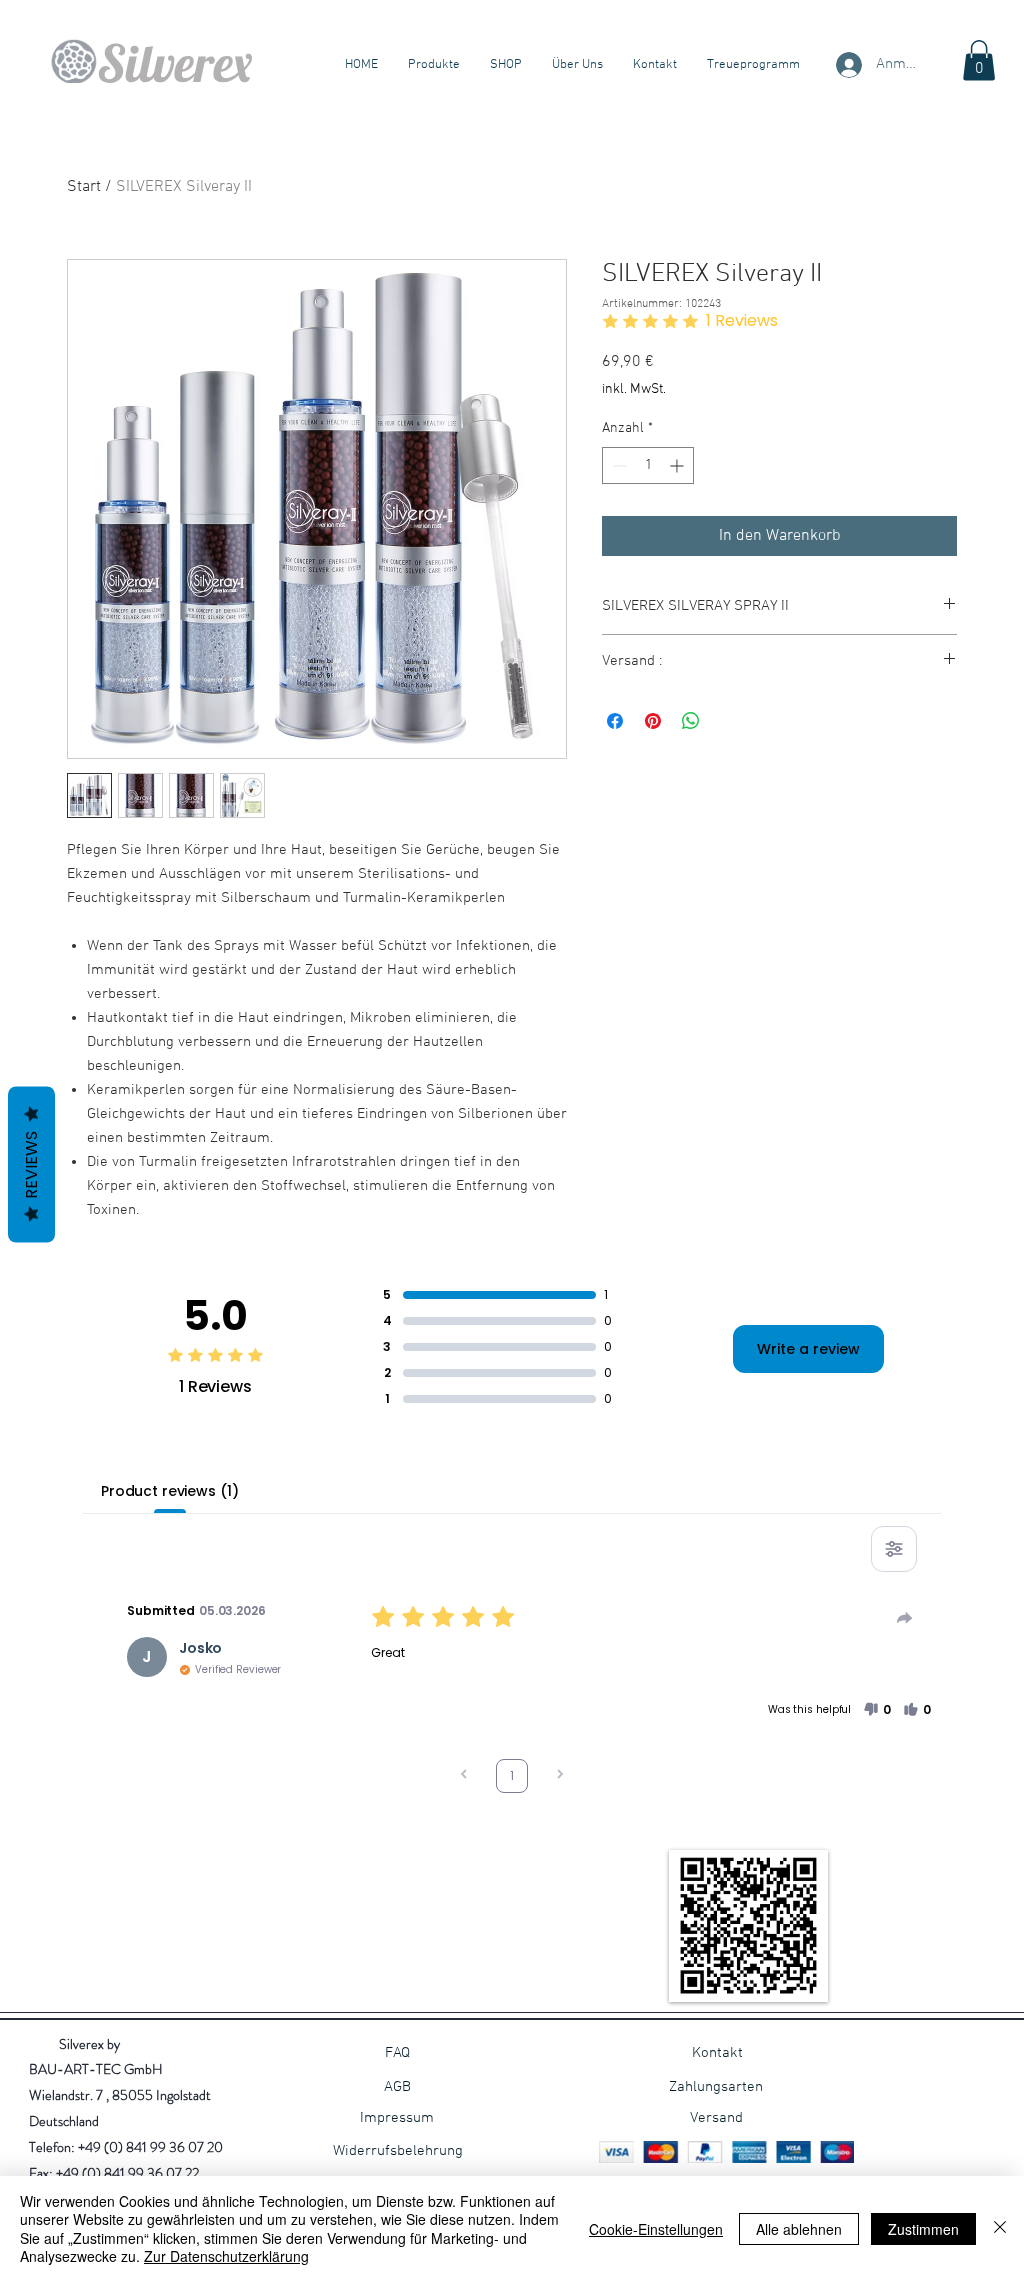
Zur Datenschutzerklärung (226, 2256)
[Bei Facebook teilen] (615, 721)
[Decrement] (617, 465)
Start (84, 187)
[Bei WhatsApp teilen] (691, 721)
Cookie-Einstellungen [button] (656, 2229)
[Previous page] (464, 1776)
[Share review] (905, 1618)
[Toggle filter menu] (894, 1549)
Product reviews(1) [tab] (169, 1491)
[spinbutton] (648, 465)
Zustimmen (923, 2229)
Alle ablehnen (799, 2229)
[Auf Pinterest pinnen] (653, 721)
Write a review (808, 1349)
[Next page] (560, 1776)
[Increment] (678, 465)
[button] (979, 60)
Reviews (31, 1164)
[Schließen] (1000, 2228)
